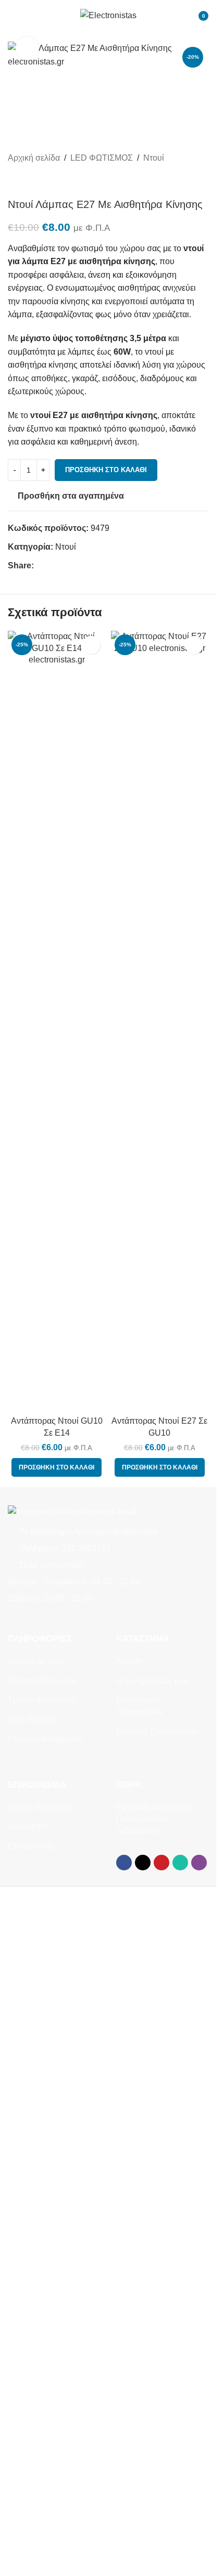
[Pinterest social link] (65, 566)
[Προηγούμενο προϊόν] (14, 181)
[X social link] (53, 566)
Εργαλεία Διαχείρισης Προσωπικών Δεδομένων (155, 1819)
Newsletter (28, 1826)
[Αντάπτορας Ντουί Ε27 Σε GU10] (160, 1021)
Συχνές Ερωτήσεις (42, 1807)
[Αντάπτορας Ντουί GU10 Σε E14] (57, 1021)
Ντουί (154, 158)
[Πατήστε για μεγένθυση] (27, 49)
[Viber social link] (90, 566)
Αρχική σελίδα (34, 158)
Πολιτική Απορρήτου (46, 1739)
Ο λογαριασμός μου (152, 1681)
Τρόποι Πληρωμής (42, 1681)
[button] (57, 1467)
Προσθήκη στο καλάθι (106, 470)
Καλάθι (129, 1661)
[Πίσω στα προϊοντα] (27, 181)
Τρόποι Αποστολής (43, 1700)
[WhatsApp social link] (78, 566)
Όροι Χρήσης (32, 1719)
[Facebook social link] (40, 566)
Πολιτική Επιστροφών (157, 1731)
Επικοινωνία (31, 1846)
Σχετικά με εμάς (36, 1661)
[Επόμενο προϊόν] (39, 181)
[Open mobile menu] (12, 16)
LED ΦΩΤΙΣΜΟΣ (102, 158)
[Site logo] (108, 15)
